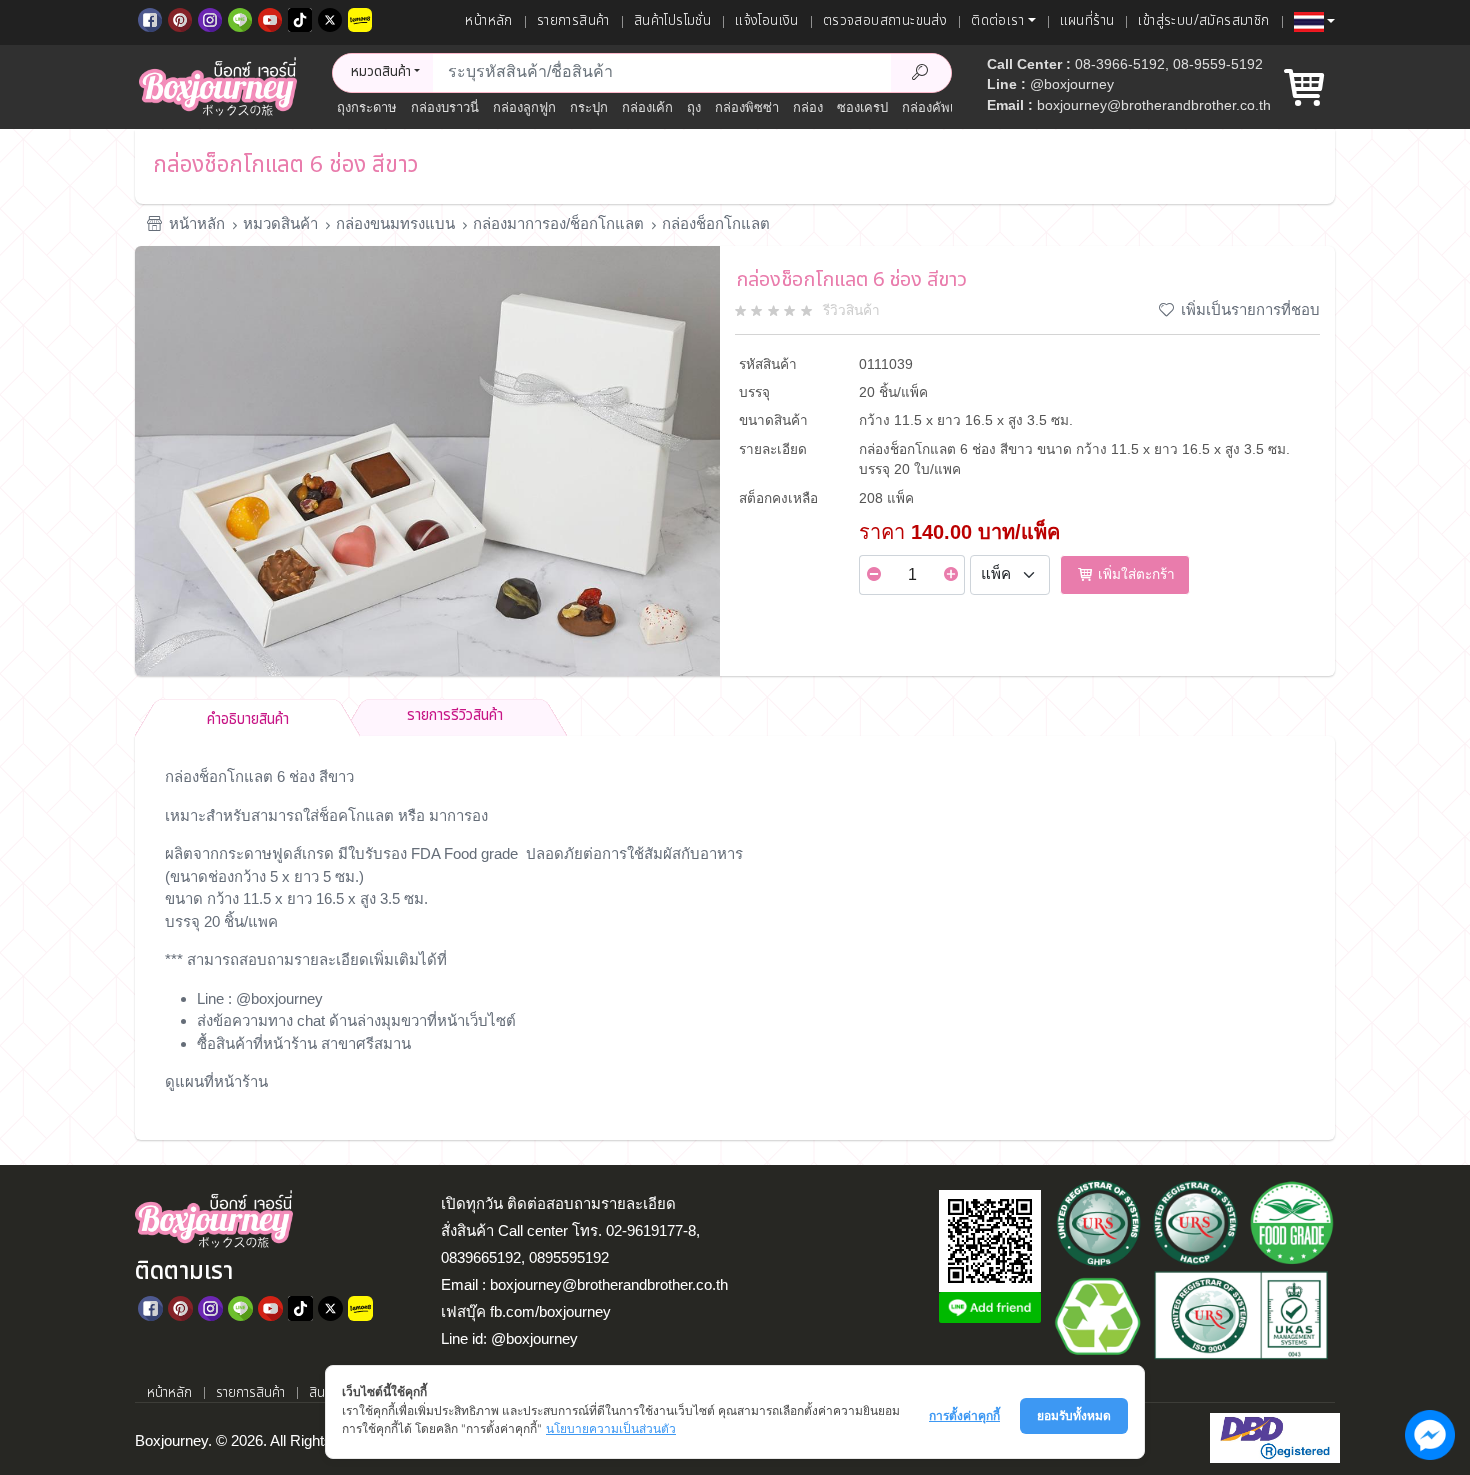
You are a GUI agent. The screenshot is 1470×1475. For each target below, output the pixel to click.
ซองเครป (862, 107)
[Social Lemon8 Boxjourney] (360, 18)
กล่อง (808, 107)
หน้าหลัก (488, 21)
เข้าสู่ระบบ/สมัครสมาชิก (1203, 21)
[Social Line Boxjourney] (240, 18)
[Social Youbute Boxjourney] (270, 18)
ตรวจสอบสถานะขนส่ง (885, 21)
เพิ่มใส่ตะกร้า (1134, 574)
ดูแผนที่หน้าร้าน (216, 1081)
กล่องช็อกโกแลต (716, 223)
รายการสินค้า (573, 21)
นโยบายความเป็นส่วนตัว (611, 1428)
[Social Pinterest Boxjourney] (180, 18)
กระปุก (589, 107)
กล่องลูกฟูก (524, 107)
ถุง (694, 107)
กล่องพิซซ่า (747, 107)
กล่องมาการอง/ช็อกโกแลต (558, 223)
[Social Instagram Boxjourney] (210, 18)
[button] (1314, 22)
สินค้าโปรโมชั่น (672, 21)
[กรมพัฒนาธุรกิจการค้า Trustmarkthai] (1272, 1436)
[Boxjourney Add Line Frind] (990, 1308)
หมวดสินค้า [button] (381, 72)
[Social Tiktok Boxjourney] (300, 18)
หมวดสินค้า (280, 223)
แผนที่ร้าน (1087, 21)
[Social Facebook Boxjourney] (150, 18)
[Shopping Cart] (1304, 95)
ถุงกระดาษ (367, 107)
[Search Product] (921, 73)
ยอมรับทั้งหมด (1074, 1415)
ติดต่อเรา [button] (997, 21)
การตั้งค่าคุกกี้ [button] (964, 1415)
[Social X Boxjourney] (330, 18)
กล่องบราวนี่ (445, 107)
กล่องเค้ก (647, 107)
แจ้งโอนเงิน (767, 21)
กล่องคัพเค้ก (936, 107)
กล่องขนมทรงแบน (395, 223)
